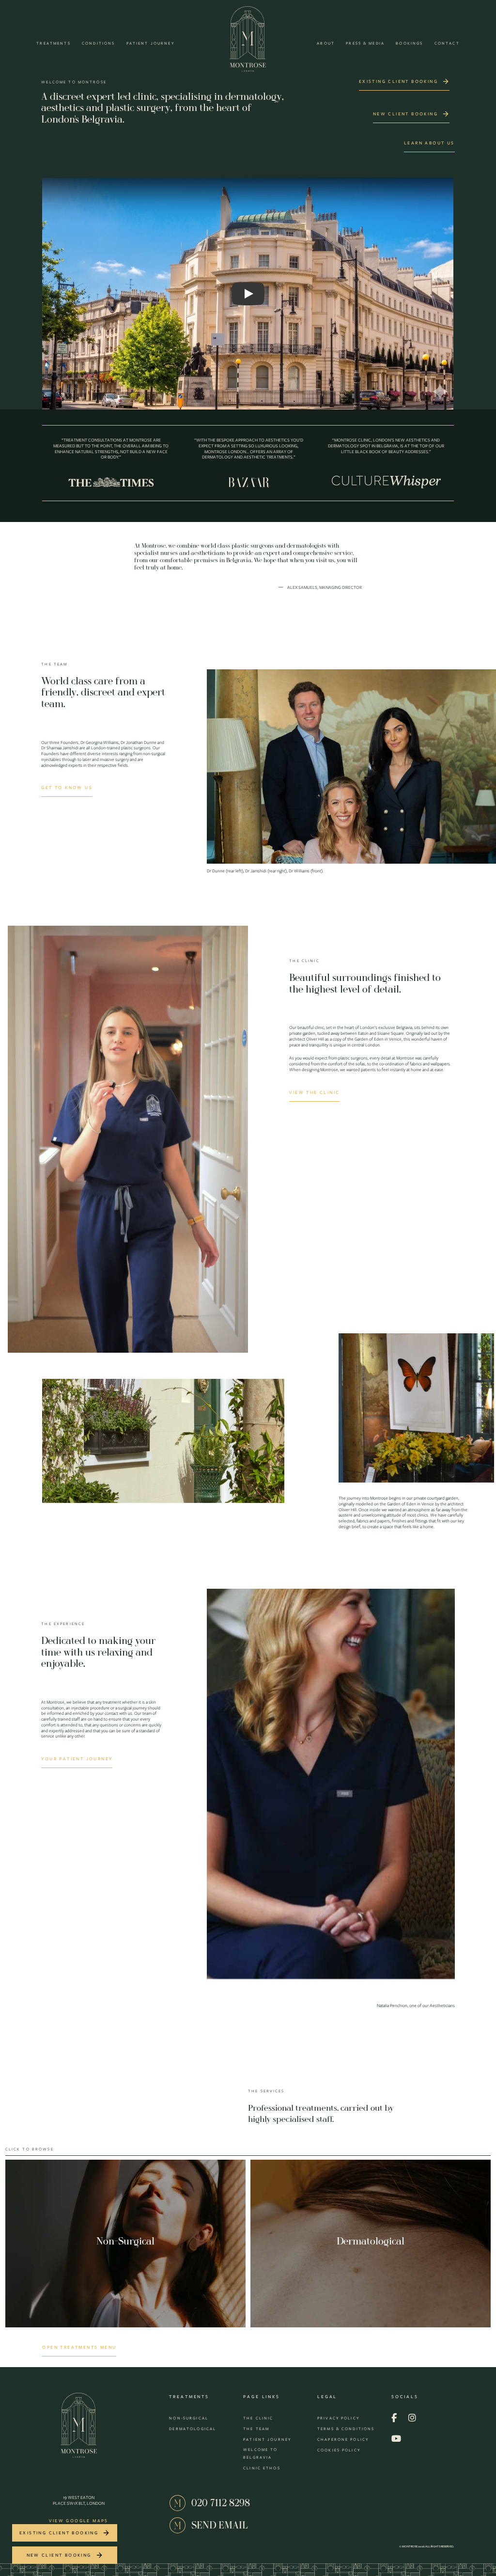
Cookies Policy (339, 2450)
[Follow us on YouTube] (396, 2439)
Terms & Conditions (346, 2429)
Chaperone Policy (343, 2439)
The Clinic (258, 2418)
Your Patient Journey (77, 1759)
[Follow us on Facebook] (394, 2418)
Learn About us (429, 143)
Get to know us (67, 787)
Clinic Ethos (262, 2468)
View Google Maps (78, 2521)
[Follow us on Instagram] (412, 2418)
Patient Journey (150, 43)
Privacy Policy (338, 2418)
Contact (447, 43)
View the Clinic (314, 1092)
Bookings (409, 43)
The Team (256, 2429)
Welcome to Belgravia (260, 2453)
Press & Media (365, 43)
